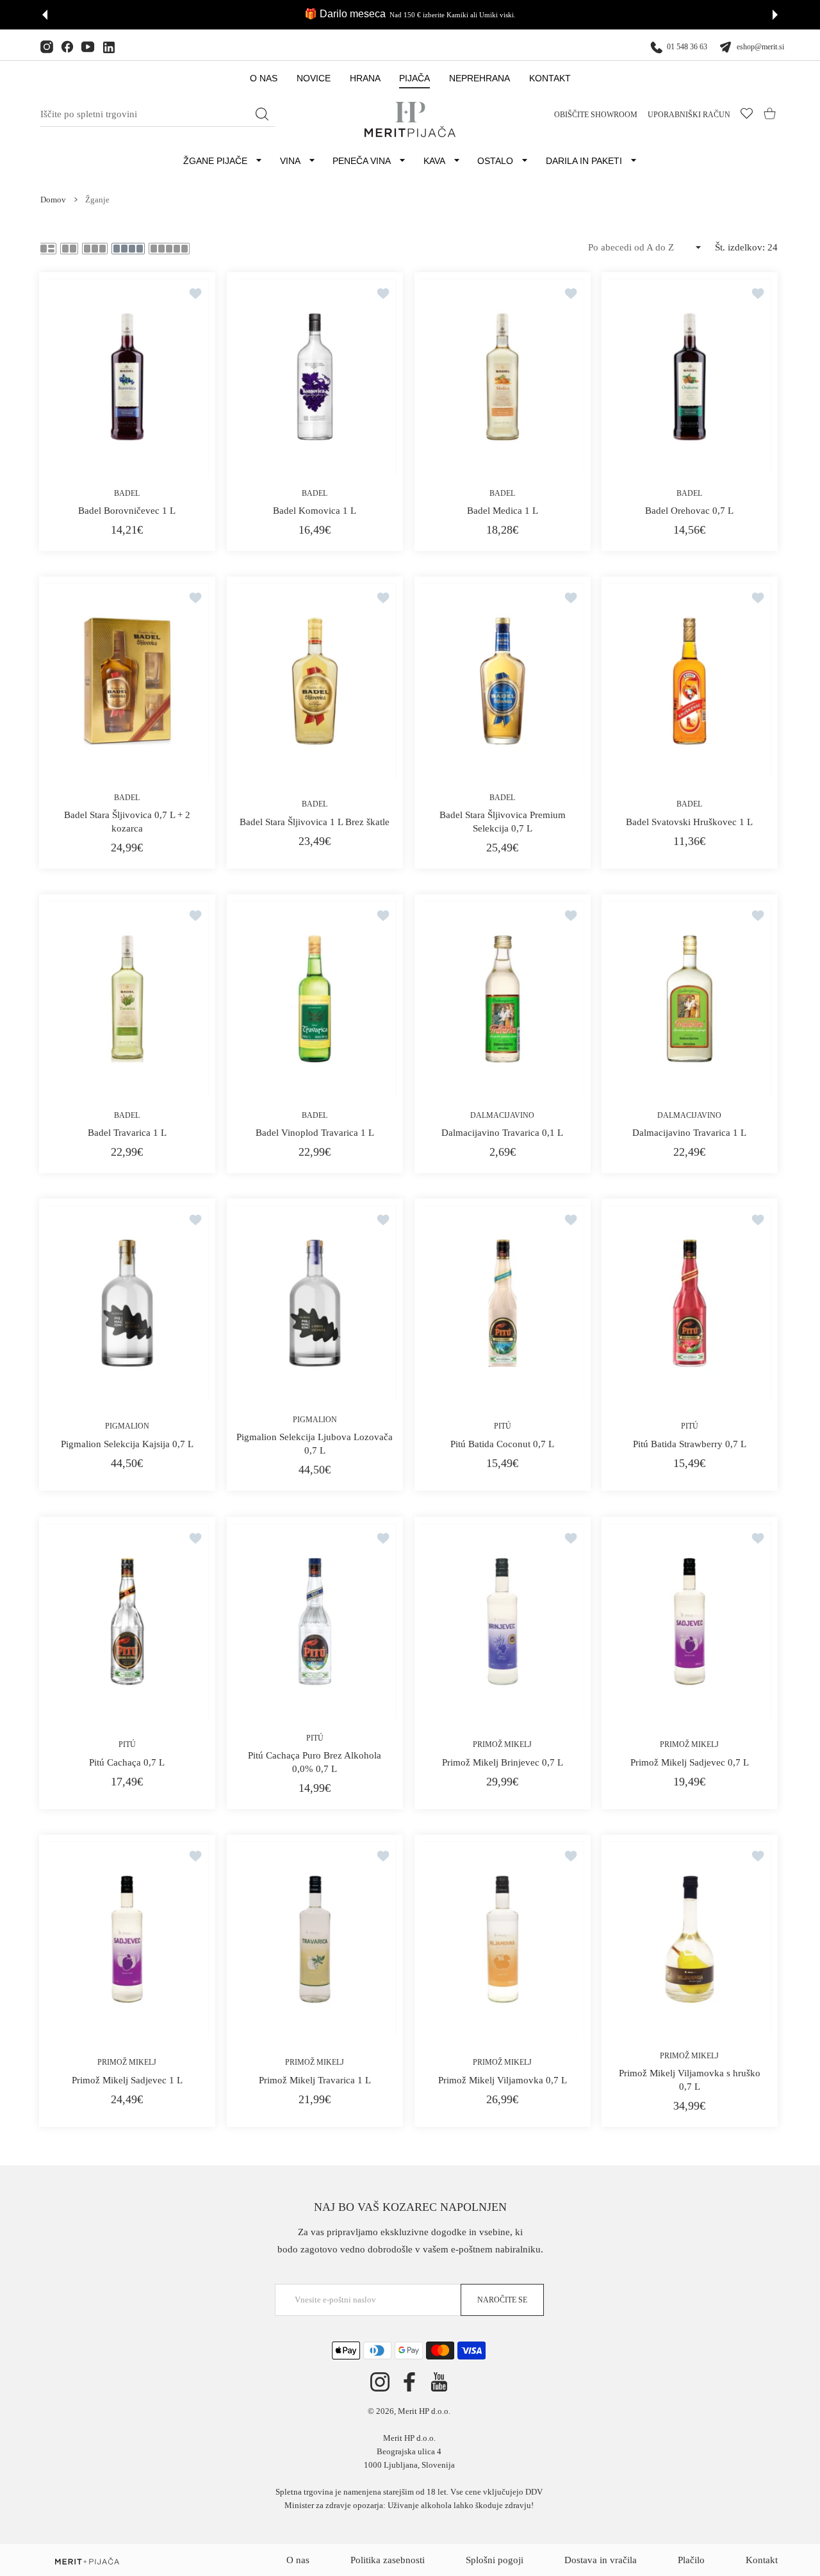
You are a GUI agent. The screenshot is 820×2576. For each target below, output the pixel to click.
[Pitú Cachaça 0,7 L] (127, 1621)
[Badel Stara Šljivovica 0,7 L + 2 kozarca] (127, 681)
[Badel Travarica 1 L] (127, 999)
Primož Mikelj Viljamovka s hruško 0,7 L (690, 2080)
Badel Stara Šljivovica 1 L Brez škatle (315, 822)
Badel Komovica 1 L (315, 511)
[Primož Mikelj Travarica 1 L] (315, 1939)
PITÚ (502, 1427)
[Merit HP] (410, 119)
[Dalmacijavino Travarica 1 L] (690, 999)
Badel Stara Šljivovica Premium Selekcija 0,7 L (502, 822)
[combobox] (158, 115)
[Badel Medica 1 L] (503, 377)
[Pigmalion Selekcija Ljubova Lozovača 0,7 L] (315, 1303)
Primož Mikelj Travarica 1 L (315, 2080)
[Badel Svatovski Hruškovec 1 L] (690, 681)
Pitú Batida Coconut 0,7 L (502, 1444)
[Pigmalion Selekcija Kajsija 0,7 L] (127, 1303)
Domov (53, 200)
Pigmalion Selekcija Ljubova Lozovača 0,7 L (315, 1444)
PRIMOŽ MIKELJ (502, 1744)
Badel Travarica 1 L (127, 1133)
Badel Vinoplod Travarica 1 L (315, 1133)
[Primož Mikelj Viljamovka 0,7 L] (503, 1939)
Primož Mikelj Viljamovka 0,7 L (502, 2080)
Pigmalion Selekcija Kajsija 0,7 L (127, 1444)
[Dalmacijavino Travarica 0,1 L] (503, 999)
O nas (298, 2560)
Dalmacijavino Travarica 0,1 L (502, 1133)
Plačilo (691, 2560)
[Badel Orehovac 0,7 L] (690, 377)
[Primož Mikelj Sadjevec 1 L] (127, 1939)
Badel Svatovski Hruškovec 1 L (690, 822)
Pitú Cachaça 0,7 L (127, 1762)
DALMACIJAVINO (502, 1115)
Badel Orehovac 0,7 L (690, 511)
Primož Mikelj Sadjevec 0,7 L (690, 1762)
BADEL (127, 493)
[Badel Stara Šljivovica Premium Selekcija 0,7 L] (503, 681)
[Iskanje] (262, 114)
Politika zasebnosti (388, 2560)
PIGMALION (127, 1427)
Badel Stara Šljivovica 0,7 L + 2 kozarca (127, 822)
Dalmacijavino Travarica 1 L (690, 1133)
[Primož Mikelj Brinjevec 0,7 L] (503, 1621)
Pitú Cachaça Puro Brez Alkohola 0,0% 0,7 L (315, 1762)
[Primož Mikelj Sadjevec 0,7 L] (690, 1621)
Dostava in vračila (601, 2560)
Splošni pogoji (495, 2560)
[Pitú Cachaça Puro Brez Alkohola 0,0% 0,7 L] (315, 1621)
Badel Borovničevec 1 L (127, 511)
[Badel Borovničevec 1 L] (127, 377)
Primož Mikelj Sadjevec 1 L (127, 2080)
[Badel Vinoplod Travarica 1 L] (315, 999)
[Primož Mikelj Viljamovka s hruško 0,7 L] (690, 1939)
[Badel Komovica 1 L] (315, 377)
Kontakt (762, 2560)
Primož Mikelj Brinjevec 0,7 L (502, 1762)
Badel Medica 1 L (502, 511)
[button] (45, 15)
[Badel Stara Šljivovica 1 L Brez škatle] (315, 681)
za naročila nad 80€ (458, 15)
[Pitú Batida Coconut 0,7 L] (503, 1303)
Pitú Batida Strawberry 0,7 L (690, 1444)
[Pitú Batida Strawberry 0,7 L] (690, 1303)
